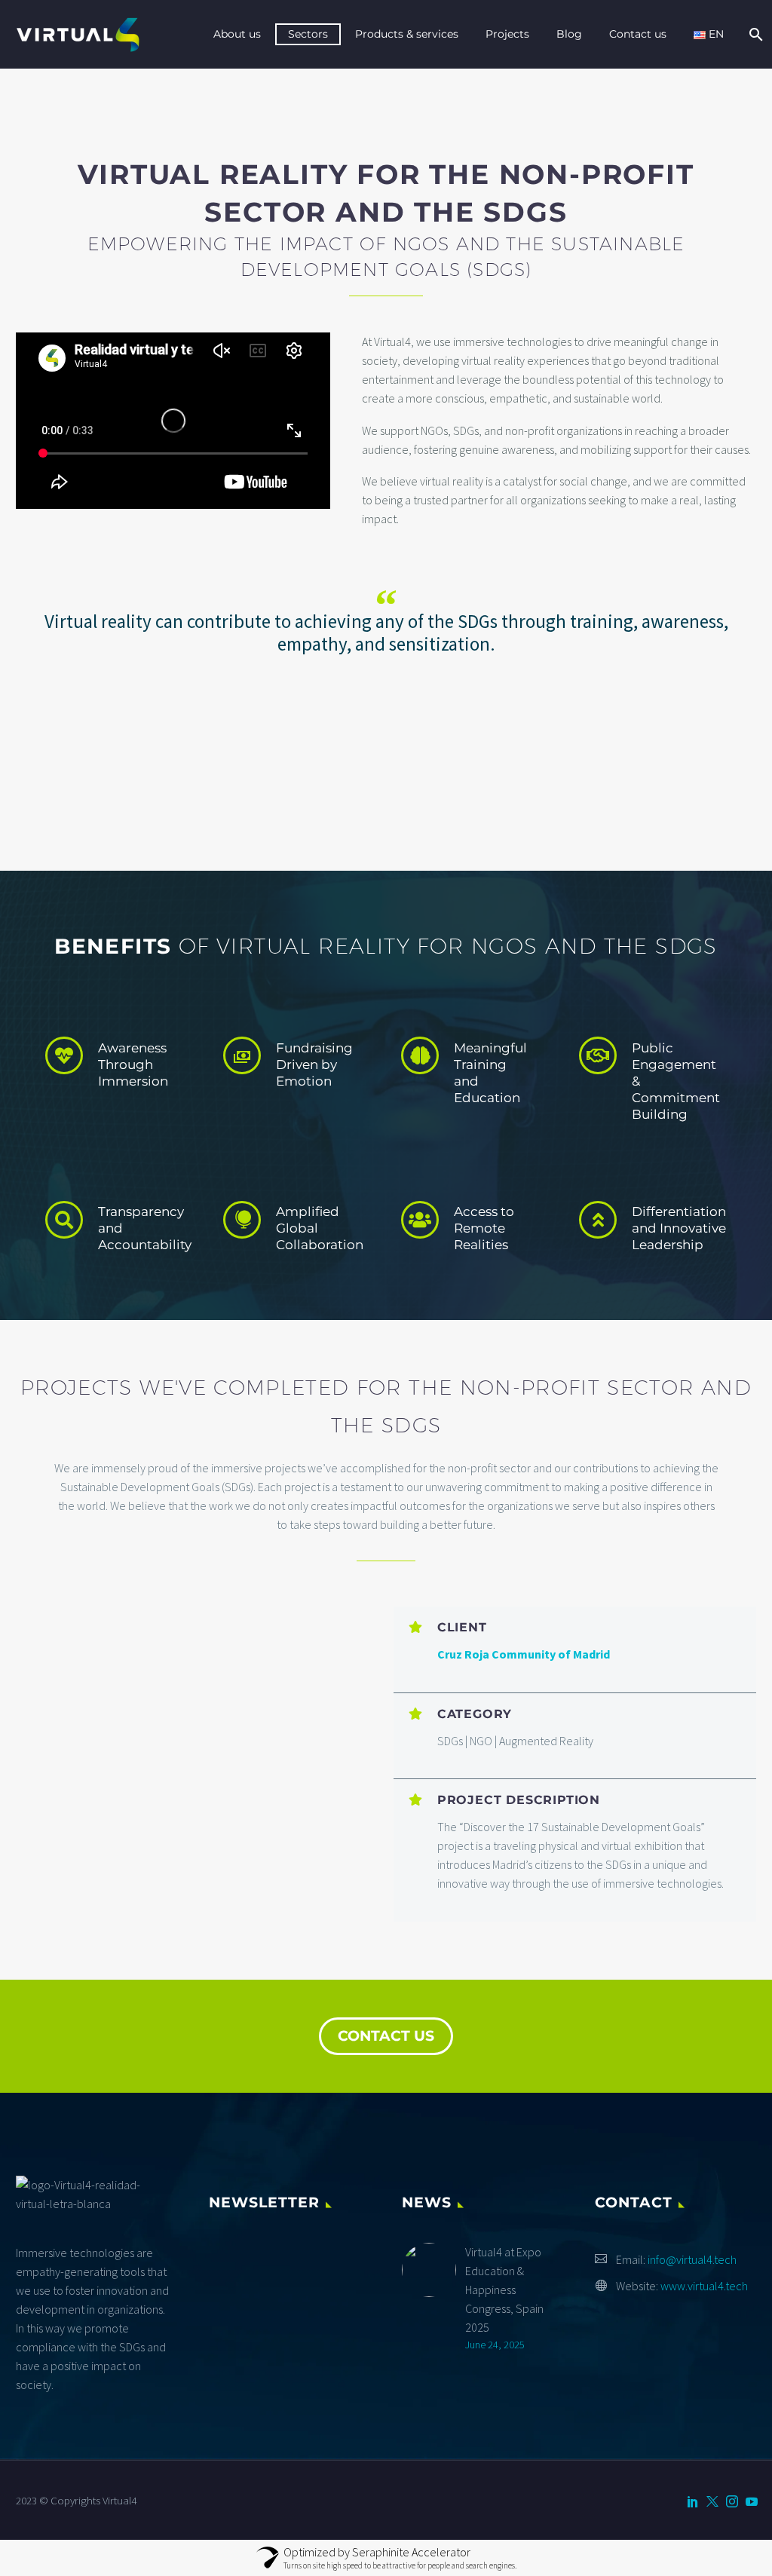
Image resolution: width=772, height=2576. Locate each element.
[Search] (754, 34)
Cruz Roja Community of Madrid (524, 1654)
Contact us (638, 34)
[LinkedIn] (693, 2501)
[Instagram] (732, 2501)
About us (237, 34)
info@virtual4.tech (692, 2259)
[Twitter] (712, 2501)
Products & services (407, 34)
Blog (569, 34)
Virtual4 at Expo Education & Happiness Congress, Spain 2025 (504, 2290)
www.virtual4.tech (704, 2286)
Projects (507, 34)
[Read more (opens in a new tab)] (127, 1068)
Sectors (308, 34)
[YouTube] (752, 2501)
